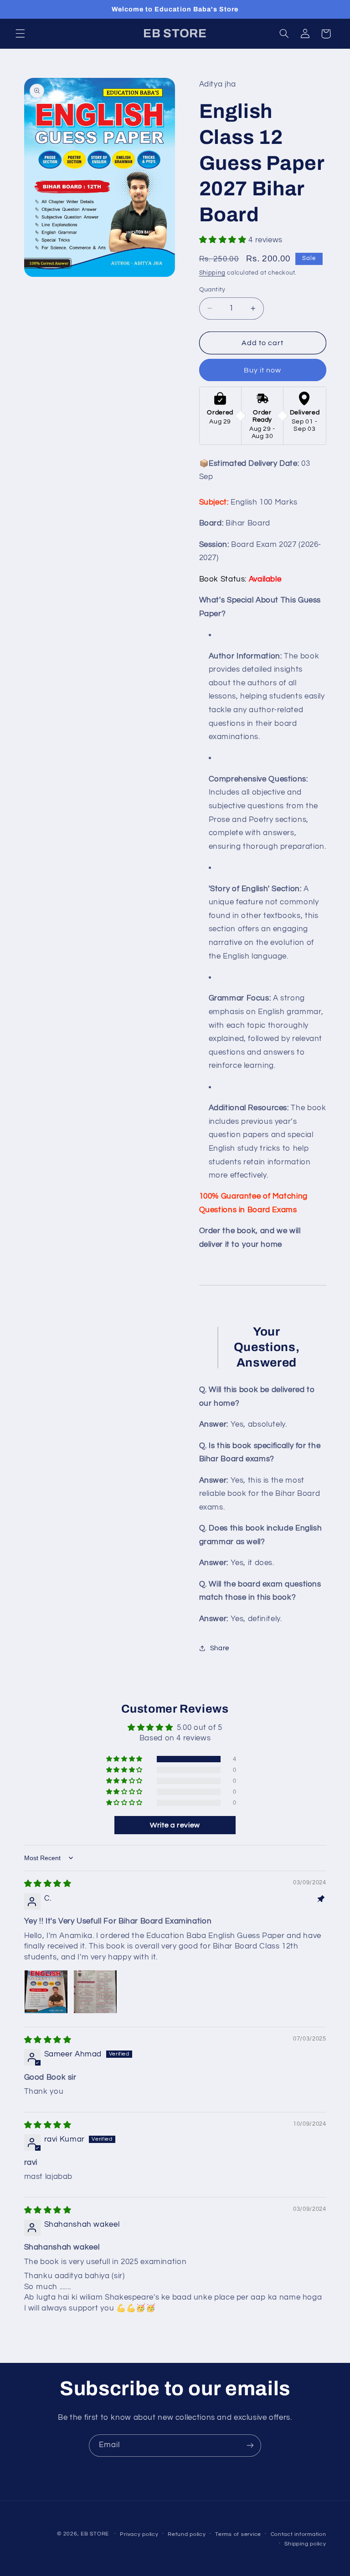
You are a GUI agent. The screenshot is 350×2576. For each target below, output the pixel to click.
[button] (20, 34)
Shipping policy (305, 2544)
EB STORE (95, 2534)
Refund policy (187, 2534)
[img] (48, 1884)
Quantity (212, 290)
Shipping (212, 273)
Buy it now (263, 370)
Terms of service (238, 2534)
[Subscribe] (250, 2446)
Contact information (299, 2534)
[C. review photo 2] (95, 1992)
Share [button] (220, 1648)
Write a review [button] (175, 1825)
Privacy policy (139, 2534)
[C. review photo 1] (46, 1992)
